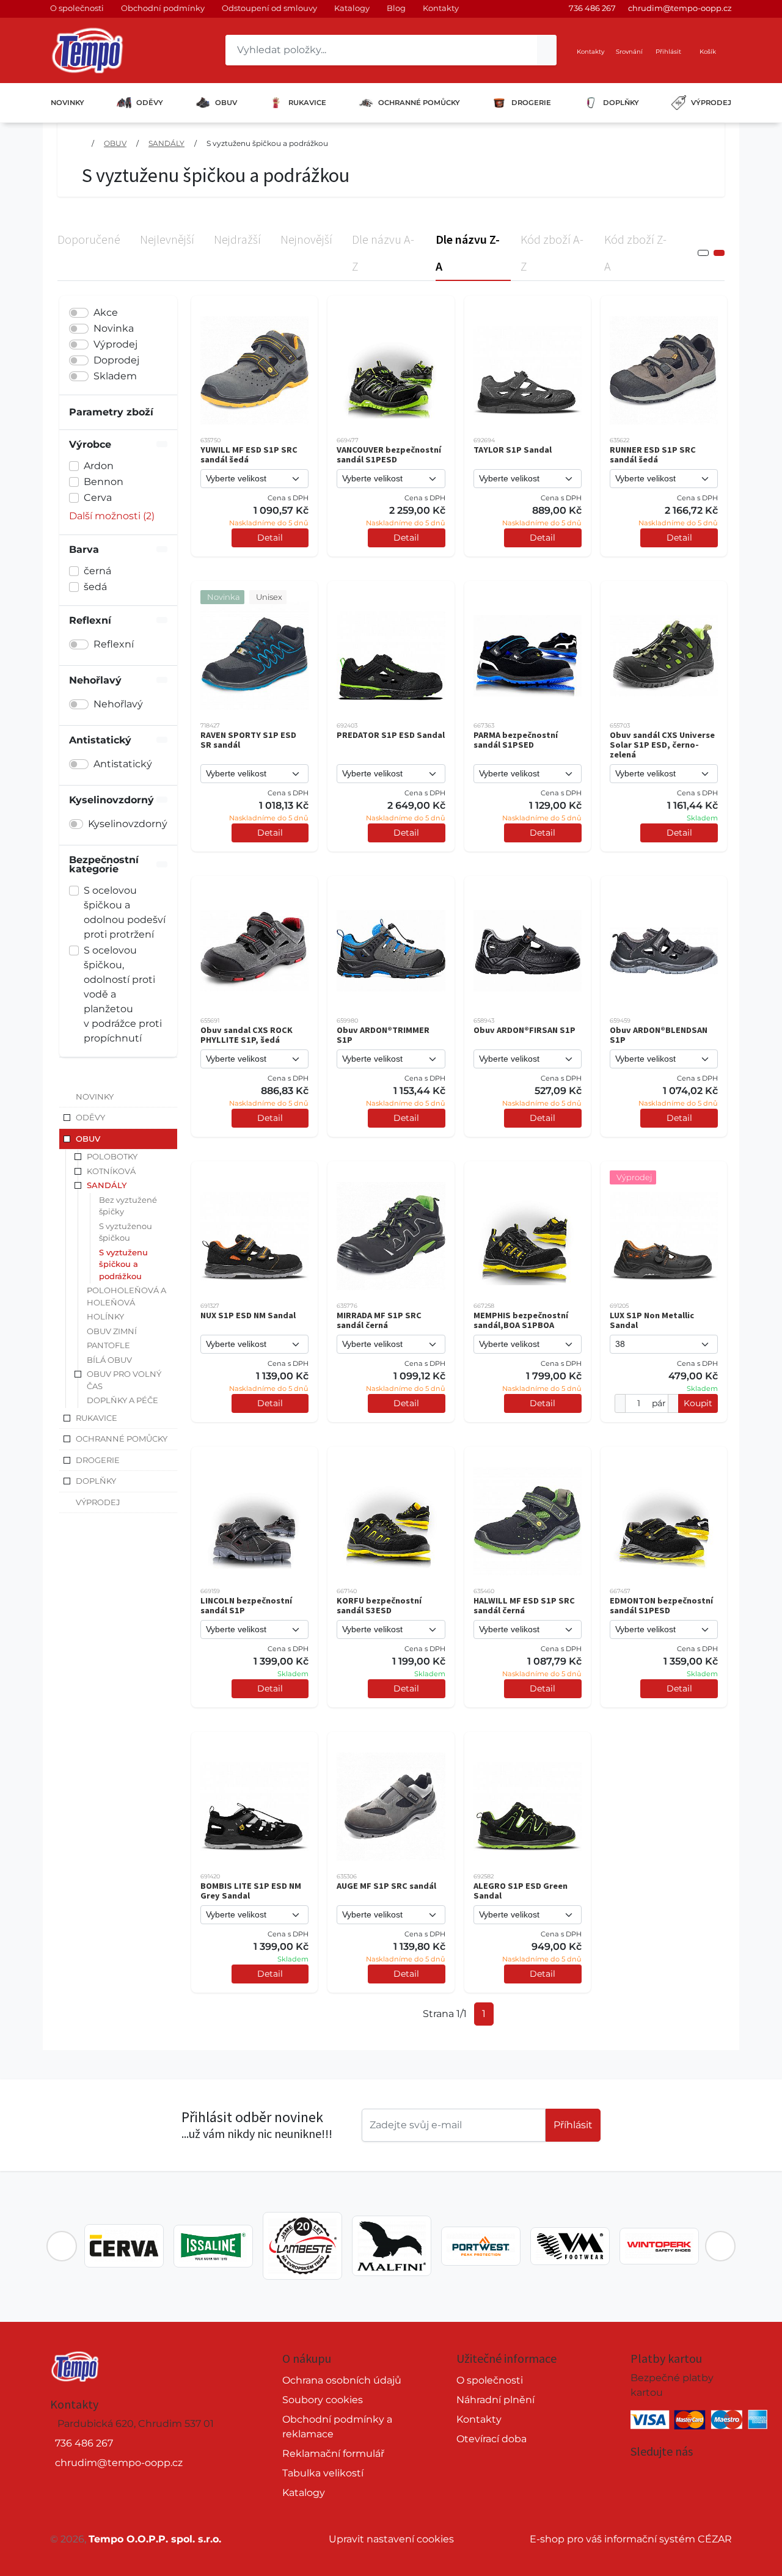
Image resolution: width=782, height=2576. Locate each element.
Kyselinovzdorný (128, 824)
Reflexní (114, 644)
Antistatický (123, 764)
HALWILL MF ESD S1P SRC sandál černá (524, 1605)
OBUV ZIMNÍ (112, 1331)
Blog (396, 8)
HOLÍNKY (105, 1316)
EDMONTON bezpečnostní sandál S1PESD (661, 1605)
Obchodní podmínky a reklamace (337, 2427)
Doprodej (116, 360)
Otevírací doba (491, 2439)
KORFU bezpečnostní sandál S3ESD (379, 1605)
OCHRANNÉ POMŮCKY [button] (122, 1439)
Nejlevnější (167, 239)
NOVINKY (68, 103)
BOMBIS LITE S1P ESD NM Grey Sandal (251, 1891)
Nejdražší (237, 239)
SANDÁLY (166, 143)
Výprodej (115, 344)
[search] (547, 50)
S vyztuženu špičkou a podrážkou (267, 143)
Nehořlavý (118, 704)
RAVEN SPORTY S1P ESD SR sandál (248, 740)
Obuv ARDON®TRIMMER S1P (383, 1035)
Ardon (99, 466)
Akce (106, 312)
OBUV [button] (88, 1139)
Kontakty (441, 8)
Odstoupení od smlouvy (269, 8)
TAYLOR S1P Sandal (513, 450)
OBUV (226, 103)
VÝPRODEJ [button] (98, 1502)
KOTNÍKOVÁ (111, 1171)
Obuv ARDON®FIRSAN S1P (524, 1030)
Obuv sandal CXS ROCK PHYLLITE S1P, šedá (247, 1035)
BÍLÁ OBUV (109, 1360)
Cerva (98, 498)
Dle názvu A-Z (383, 253)
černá (97, 571)
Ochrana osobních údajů (342, 2380)
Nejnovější (306, 239)
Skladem (115, 376)
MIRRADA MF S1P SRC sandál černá (379, 1320)
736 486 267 (592, 8)
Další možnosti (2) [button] (112, 516)
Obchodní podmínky (163, 8)
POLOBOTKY (112, 1156)
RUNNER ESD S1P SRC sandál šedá (653, 454)
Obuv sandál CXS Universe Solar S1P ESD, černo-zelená (662, 745)
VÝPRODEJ (711, 103)
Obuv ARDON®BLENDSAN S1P (659, 1035)
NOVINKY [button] (95, 1096)
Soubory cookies (323, 2400)
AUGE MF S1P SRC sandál (386, 1886)
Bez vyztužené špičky (128, 1206)
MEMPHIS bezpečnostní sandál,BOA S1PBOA (521, 1320)
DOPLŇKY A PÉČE (122, 1400)
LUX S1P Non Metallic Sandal (652, 1320)
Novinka (114, 328)
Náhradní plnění (495, 2400)
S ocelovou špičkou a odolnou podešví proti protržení (125, 912)
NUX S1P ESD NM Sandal (248, 1315)
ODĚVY (150, 103)
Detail (270, 538)
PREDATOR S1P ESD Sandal (391, 735)
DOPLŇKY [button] (96, 1481)
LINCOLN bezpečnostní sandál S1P (246, 1605)
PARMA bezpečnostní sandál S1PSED (516, 740)
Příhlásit (573, 2125)
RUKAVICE (307, 103)
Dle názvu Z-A (468, 253)
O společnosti (77, 8)
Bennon (104, 482)
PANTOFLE (108, 1345)
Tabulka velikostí (323, 2473)
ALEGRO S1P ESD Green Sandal (521, 1891)
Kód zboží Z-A (635, 253)
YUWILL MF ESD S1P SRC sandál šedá (249, 454)
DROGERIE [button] (98, 1460)
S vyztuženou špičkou (126, 1232)
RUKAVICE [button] (97, 1418)
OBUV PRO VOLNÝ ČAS (124, 1380)
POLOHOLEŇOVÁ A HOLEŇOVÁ (126, 1296)
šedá (95, 587)
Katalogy (352, 8)
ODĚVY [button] (90, 1117)
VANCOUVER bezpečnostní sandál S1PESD (389, 454)
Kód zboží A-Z (552, 253)
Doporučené (89, 239)
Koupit (698, 1403)
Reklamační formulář (333, 2454)
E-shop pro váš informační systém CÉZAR (631, 2539)
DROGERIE (531, 103)
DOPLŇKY (621, 103)
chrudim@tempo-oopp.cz (680, 8)
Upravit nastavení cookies (391, 2539)
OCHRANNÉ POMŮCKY (419, 103)
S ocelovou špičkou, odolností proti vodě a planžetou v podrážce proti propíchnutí (123, 994)
